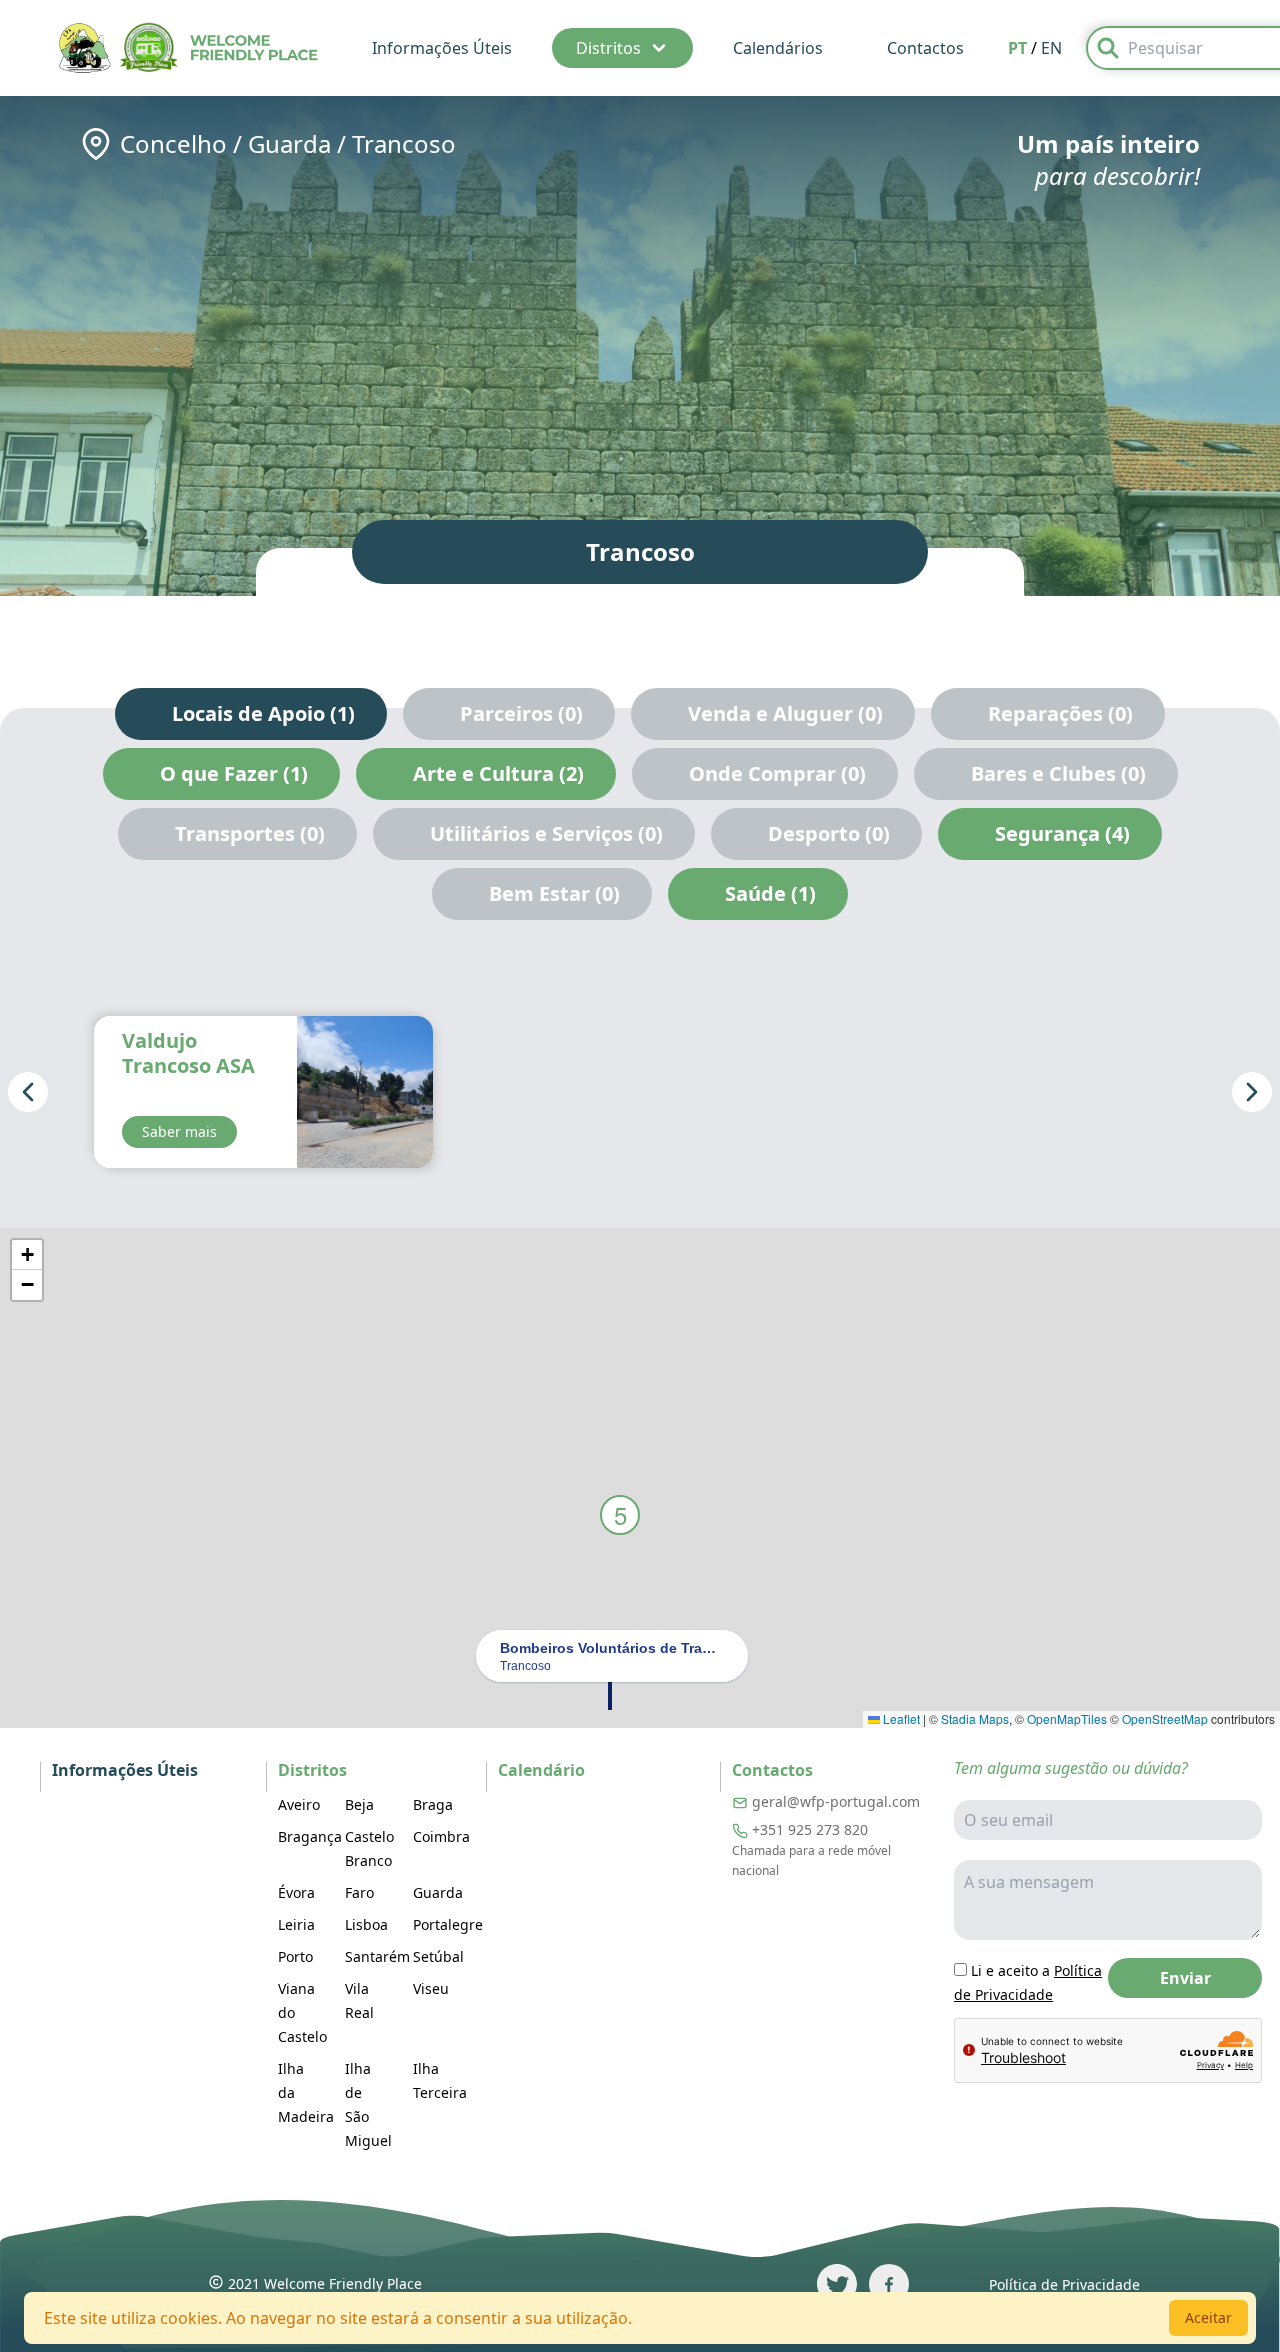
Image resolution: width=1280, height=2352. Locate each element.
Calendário (541, 1770)
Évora (296, 1892)
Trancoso (404, 143)
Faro (359, 1892)
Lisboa (366, 1924)
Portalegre (448, 1924)
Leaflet (900, 1718)
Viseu (431, 1988)
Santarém (377, 1956)
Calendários (778, 48)
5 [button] (620, 1514)
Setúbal (438, 1956)
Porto (295, 1956)
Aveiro (299, 1804)
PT (1017, 48)
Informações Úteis (442, 48)
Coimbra (441, 1836)
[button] (610, 1694)
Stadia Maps (975, 1718)
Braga (433, 1804)
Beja (359, 1804)
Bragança (310, 1836)
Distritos (608, 48)
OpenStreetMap (1165, 1718)
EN (1051, 48)
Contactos (925, 48)
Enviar (1185, 1978)
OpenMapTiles (1067, 1718)
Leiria (296, 1924)
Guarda (289, 143)
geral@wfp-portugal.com (836, 1801)
